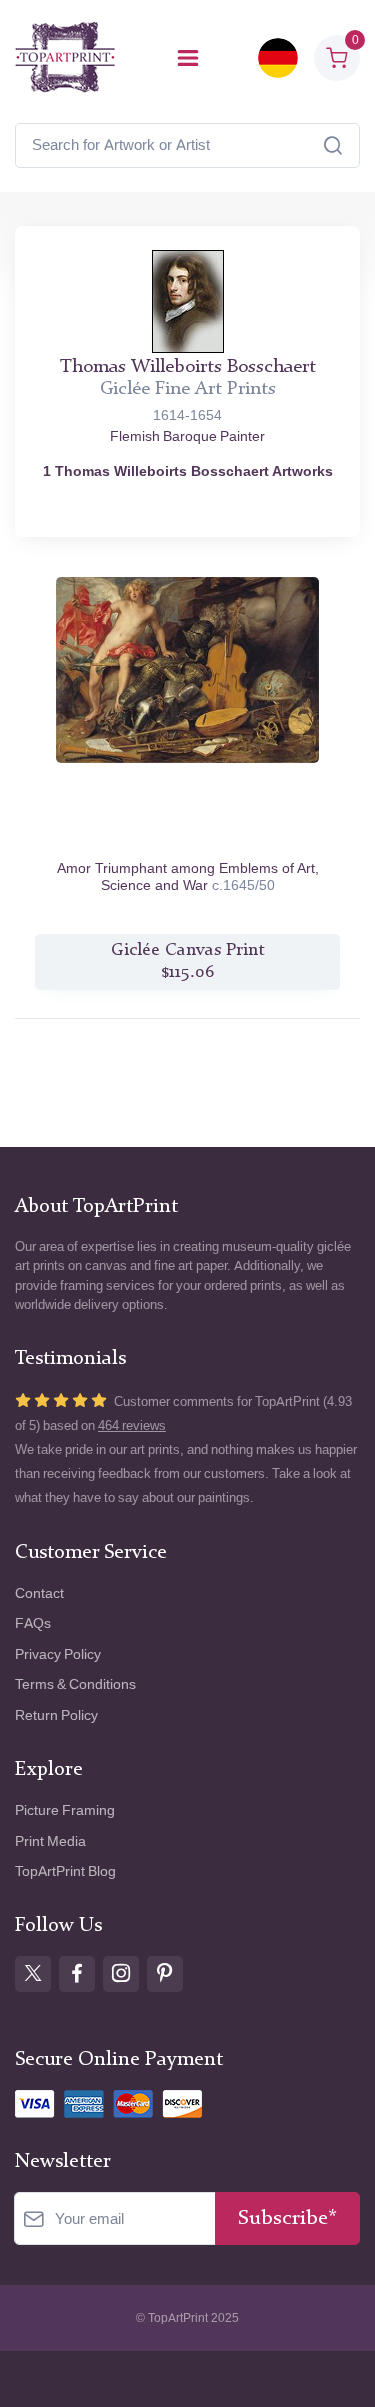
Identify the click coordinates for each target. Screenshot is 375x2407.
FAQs (33, 1623)
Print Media (50, 1841)
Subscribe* (287, 2218)
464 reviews (132, 1425)
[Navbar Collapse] (188, 58)
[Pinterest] (165, 1974)
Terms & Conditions (75, 1684)
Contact (39, 1593)
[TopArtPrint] (65, 57)
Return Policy (56, 1715)
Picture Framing (65, 1810)
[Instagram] (121, 1974)
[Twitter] (33, 1974)
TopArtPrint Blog (65, 1871)
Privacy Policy (58, 1654)
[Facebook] (77, 1974)
